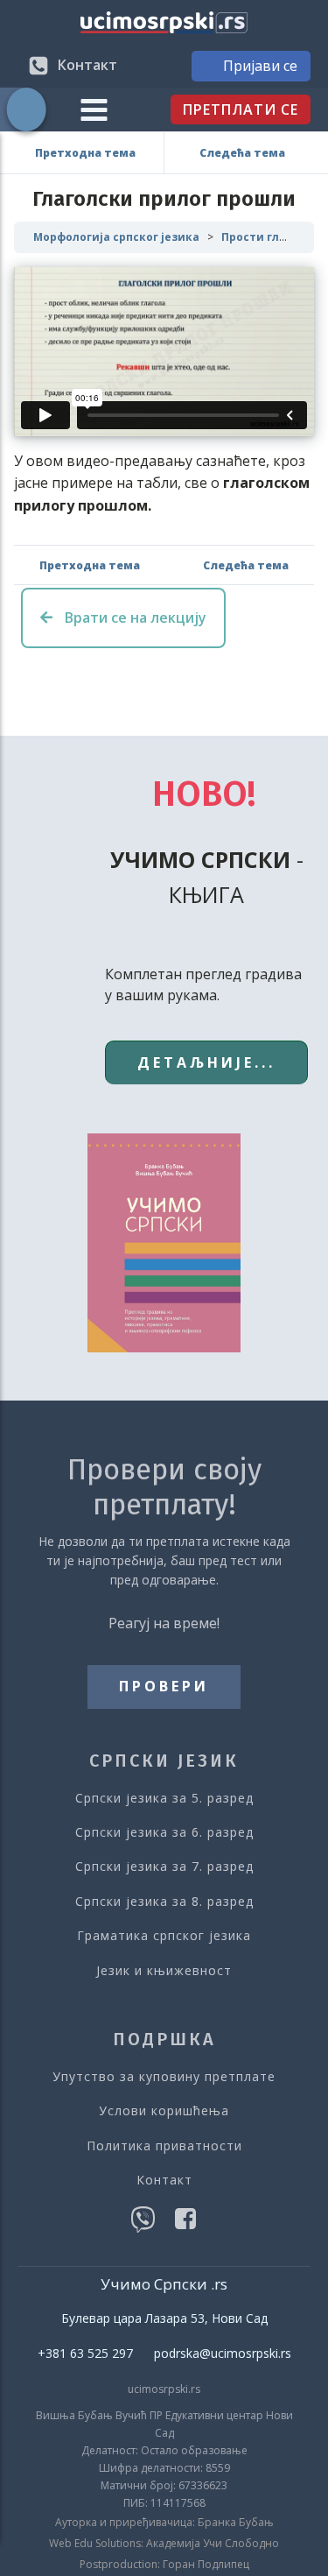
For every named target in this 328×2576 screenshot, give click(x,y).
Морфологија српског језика (116, 237)
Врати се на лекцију (134, 618)
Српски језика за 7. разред (164, 1866)
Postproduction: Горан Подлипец (164, 2565)
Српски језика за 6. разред (164, 1832)
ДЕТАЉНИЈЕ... (206, 1062)
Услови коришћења (164, 2110)
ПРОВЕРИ (164, 1686)
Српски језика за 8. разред (164, 1901)
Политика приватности (164, 2145)
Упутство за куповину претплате (164, 2076)
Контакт (164, 2180)
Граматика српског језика (164, 1935)
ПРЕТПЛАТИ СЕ (241, 109)
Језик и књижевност (164, 1970)
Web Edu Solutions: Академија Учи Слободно (164, 2544)
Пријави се (260, 66)
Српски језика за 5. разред (164, 1798)
